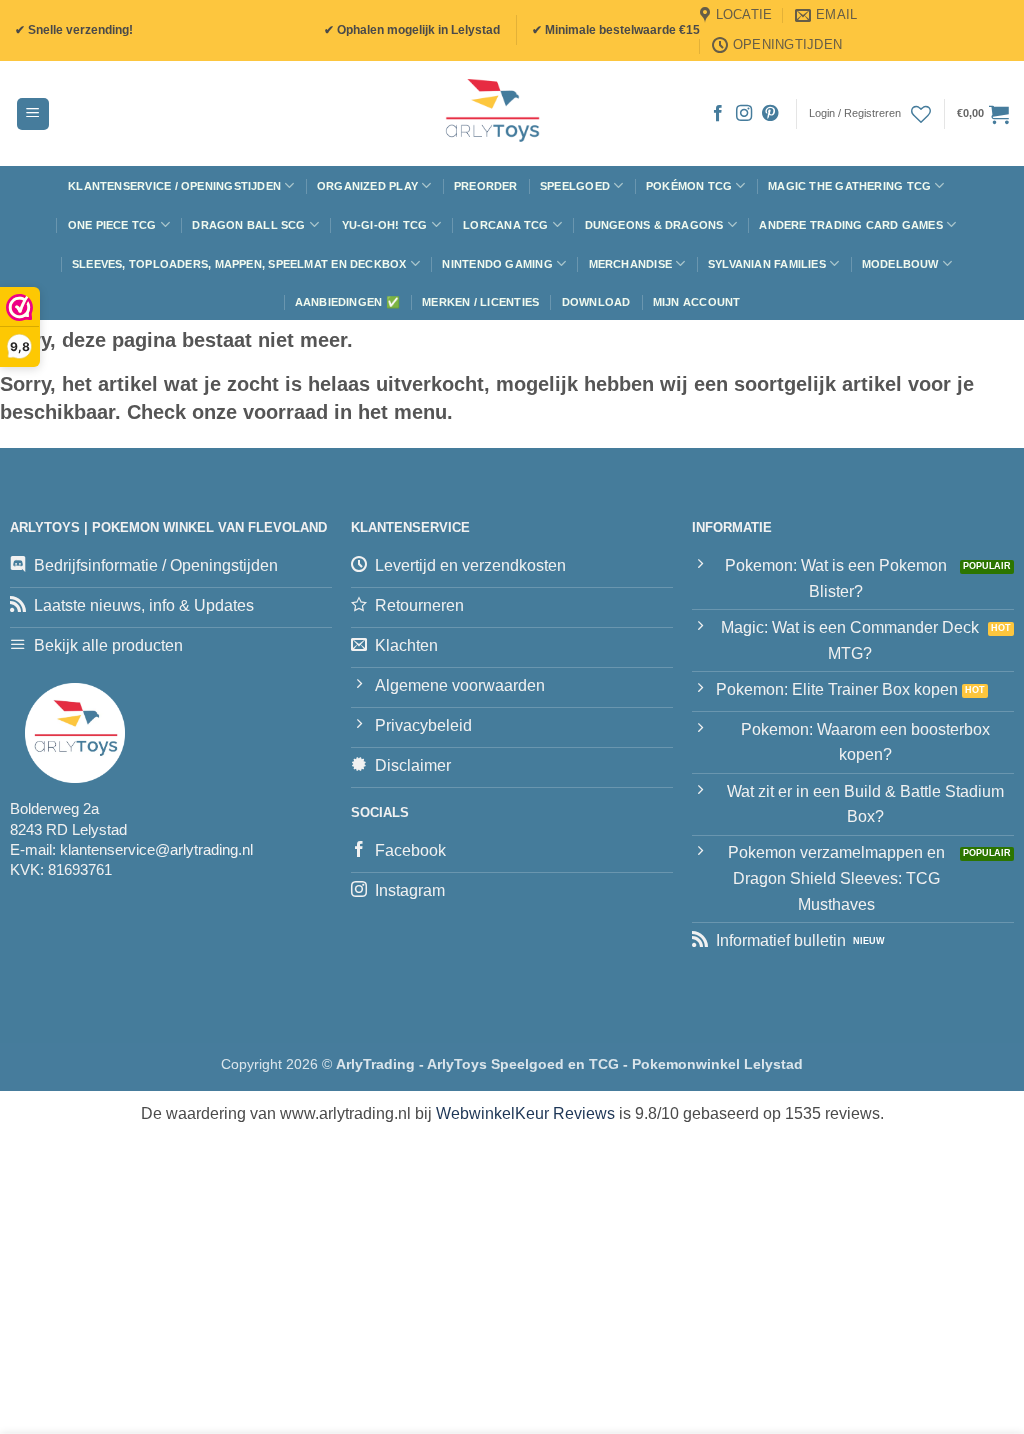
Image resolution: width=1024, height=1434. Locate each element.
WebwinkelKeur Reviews (525, 1113)
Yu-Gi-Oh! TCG (385, 225)
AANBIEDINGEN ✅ (347, 302)
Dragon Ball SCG (248, 225)
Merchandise (630, 264)
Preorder (486, 186)
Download (596, 302)
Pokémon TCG (689, 186)
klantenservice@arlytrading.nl (156, 849)
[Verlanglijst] (921, 114)
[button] (33, 114)
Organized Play (367, 186)
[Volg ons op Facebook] (718, 114)
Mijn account (697, 302)
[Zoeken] (292, 114)
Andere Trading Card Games (851, 225)
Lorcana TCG (505, 225)
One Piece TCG (112, 225)
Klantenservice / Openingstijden (174, 186)
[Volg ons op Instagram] (744, 114)
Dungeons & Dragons (654, 225)
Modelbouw (900, 264)
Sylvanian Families (767, 264)
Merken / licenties (480, 302)
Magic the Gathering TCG (849, 186)
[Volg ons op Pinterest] (770, 114)
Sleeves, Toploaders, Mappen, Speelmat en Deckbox (239, 264)
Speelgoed (575, 186)
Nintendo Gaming (497, 264)
